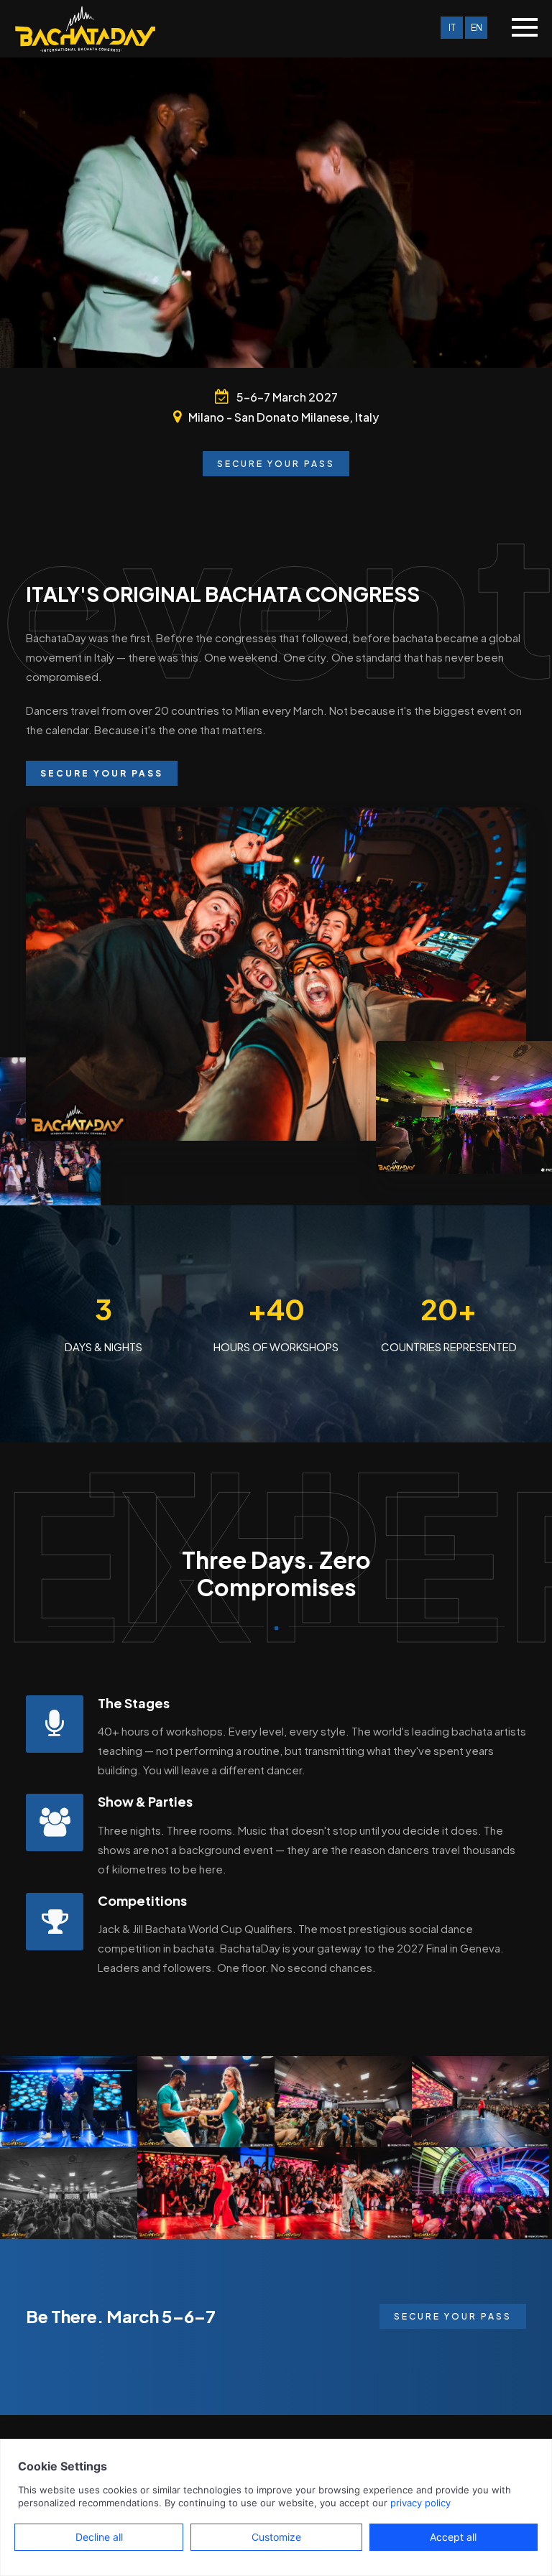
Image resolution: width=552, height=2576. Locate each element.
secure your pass (453, 2316)
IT (452, 28)
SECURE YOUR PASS (276, 464)
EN (477, 28)
